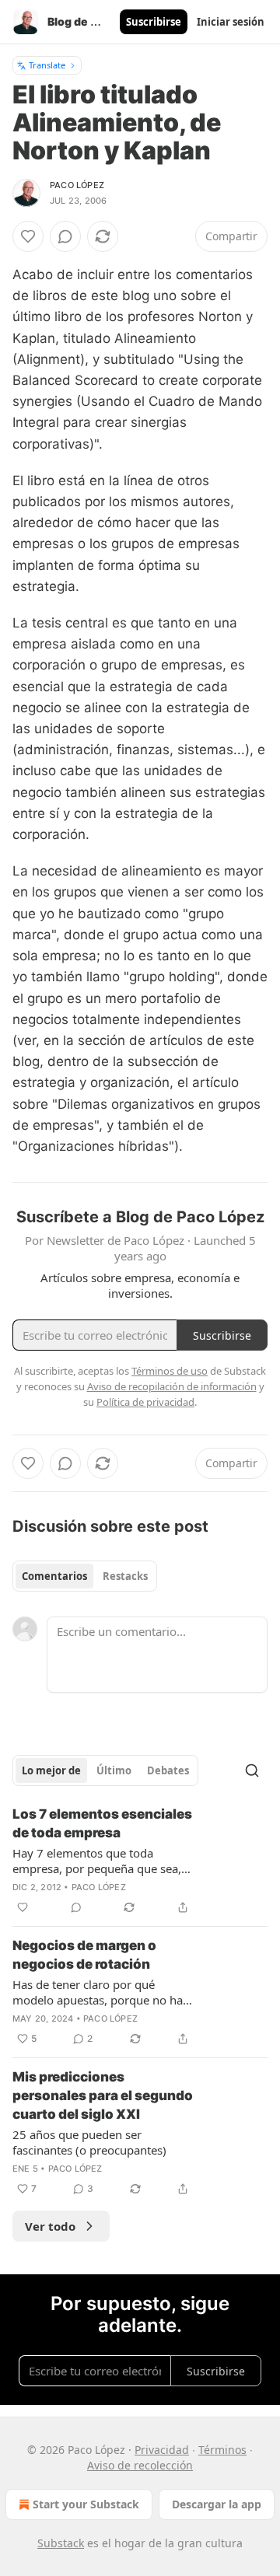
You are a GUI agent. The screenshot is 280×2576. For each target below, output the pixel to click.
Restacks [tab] (125, 1576)
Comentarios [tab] (54, 1576)
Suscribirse (154, 22)
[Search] (252, 1770)
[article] (140, 1861)
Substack (61, 2543)
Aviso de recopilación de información (172, 1386)
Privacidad (162, 2450)
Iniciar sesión (231, 22)
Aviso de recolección (140, 2465)
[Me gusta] (28, 236)
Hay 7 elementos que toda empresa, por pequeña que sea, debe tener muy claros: (97, 1861)
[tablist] (85, 1576)
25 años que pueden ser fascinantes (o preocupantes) (89, 2142)
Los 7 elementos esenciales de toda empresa (102, 1823)
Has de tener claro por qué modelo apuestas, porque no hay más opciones (101, 1992)
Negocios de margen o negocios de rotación (84, 1955)
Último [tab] (114, 1770)
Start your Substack (86, 2504)
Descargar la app (217, 2504)
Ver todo (50, 2226)
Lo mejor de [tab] (51, 1770)
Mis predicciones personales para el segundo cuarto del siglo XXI (103, 2095)
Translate (47, 65)
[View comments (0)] (65, 236)
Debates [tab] (168, 1770)
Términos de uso (170, 1371)
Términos (222, 2450)
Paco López (77, 185)
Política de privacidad (145, 1402)
